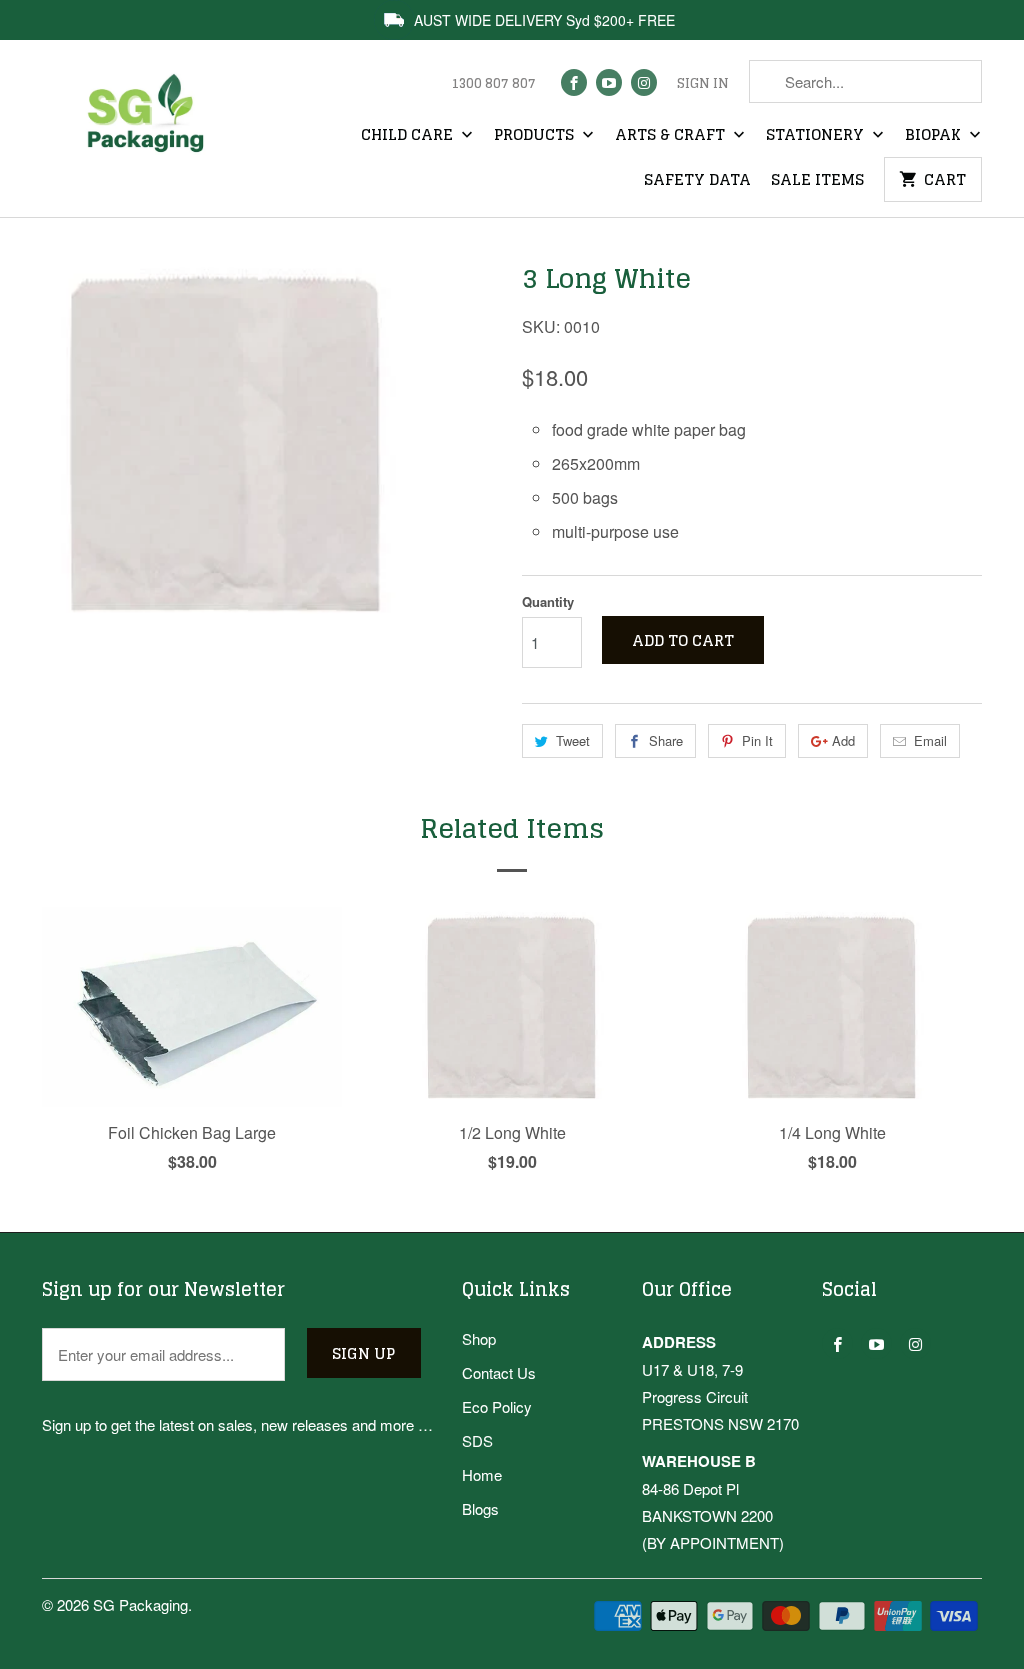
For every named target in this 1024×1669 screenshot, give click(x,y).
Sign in (703, 84)
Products (536, 136)
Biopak (935, 136)
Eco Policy (497, 1406)
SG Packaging (140, 1604)
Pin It (757, 740)
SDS (477, 1440)
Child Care (409, 136)
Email (930, 740)
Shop (479, 1338)
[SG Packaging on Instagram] (644, 82)
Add (843, 740)
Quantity (548, 601)
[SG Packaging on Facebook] (574, 82)
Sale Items (817, 181)
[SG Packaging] (152, 128)
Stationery (817, 136)
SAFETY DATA (697, 181)
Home (482, 1474)
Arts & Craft (672, 136)
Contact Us (499, 1372)
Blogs (480, 1508)
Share (666, 740)
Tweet (573, 740)
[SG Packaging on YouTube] (609, 82)
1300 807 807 (493, 84)
